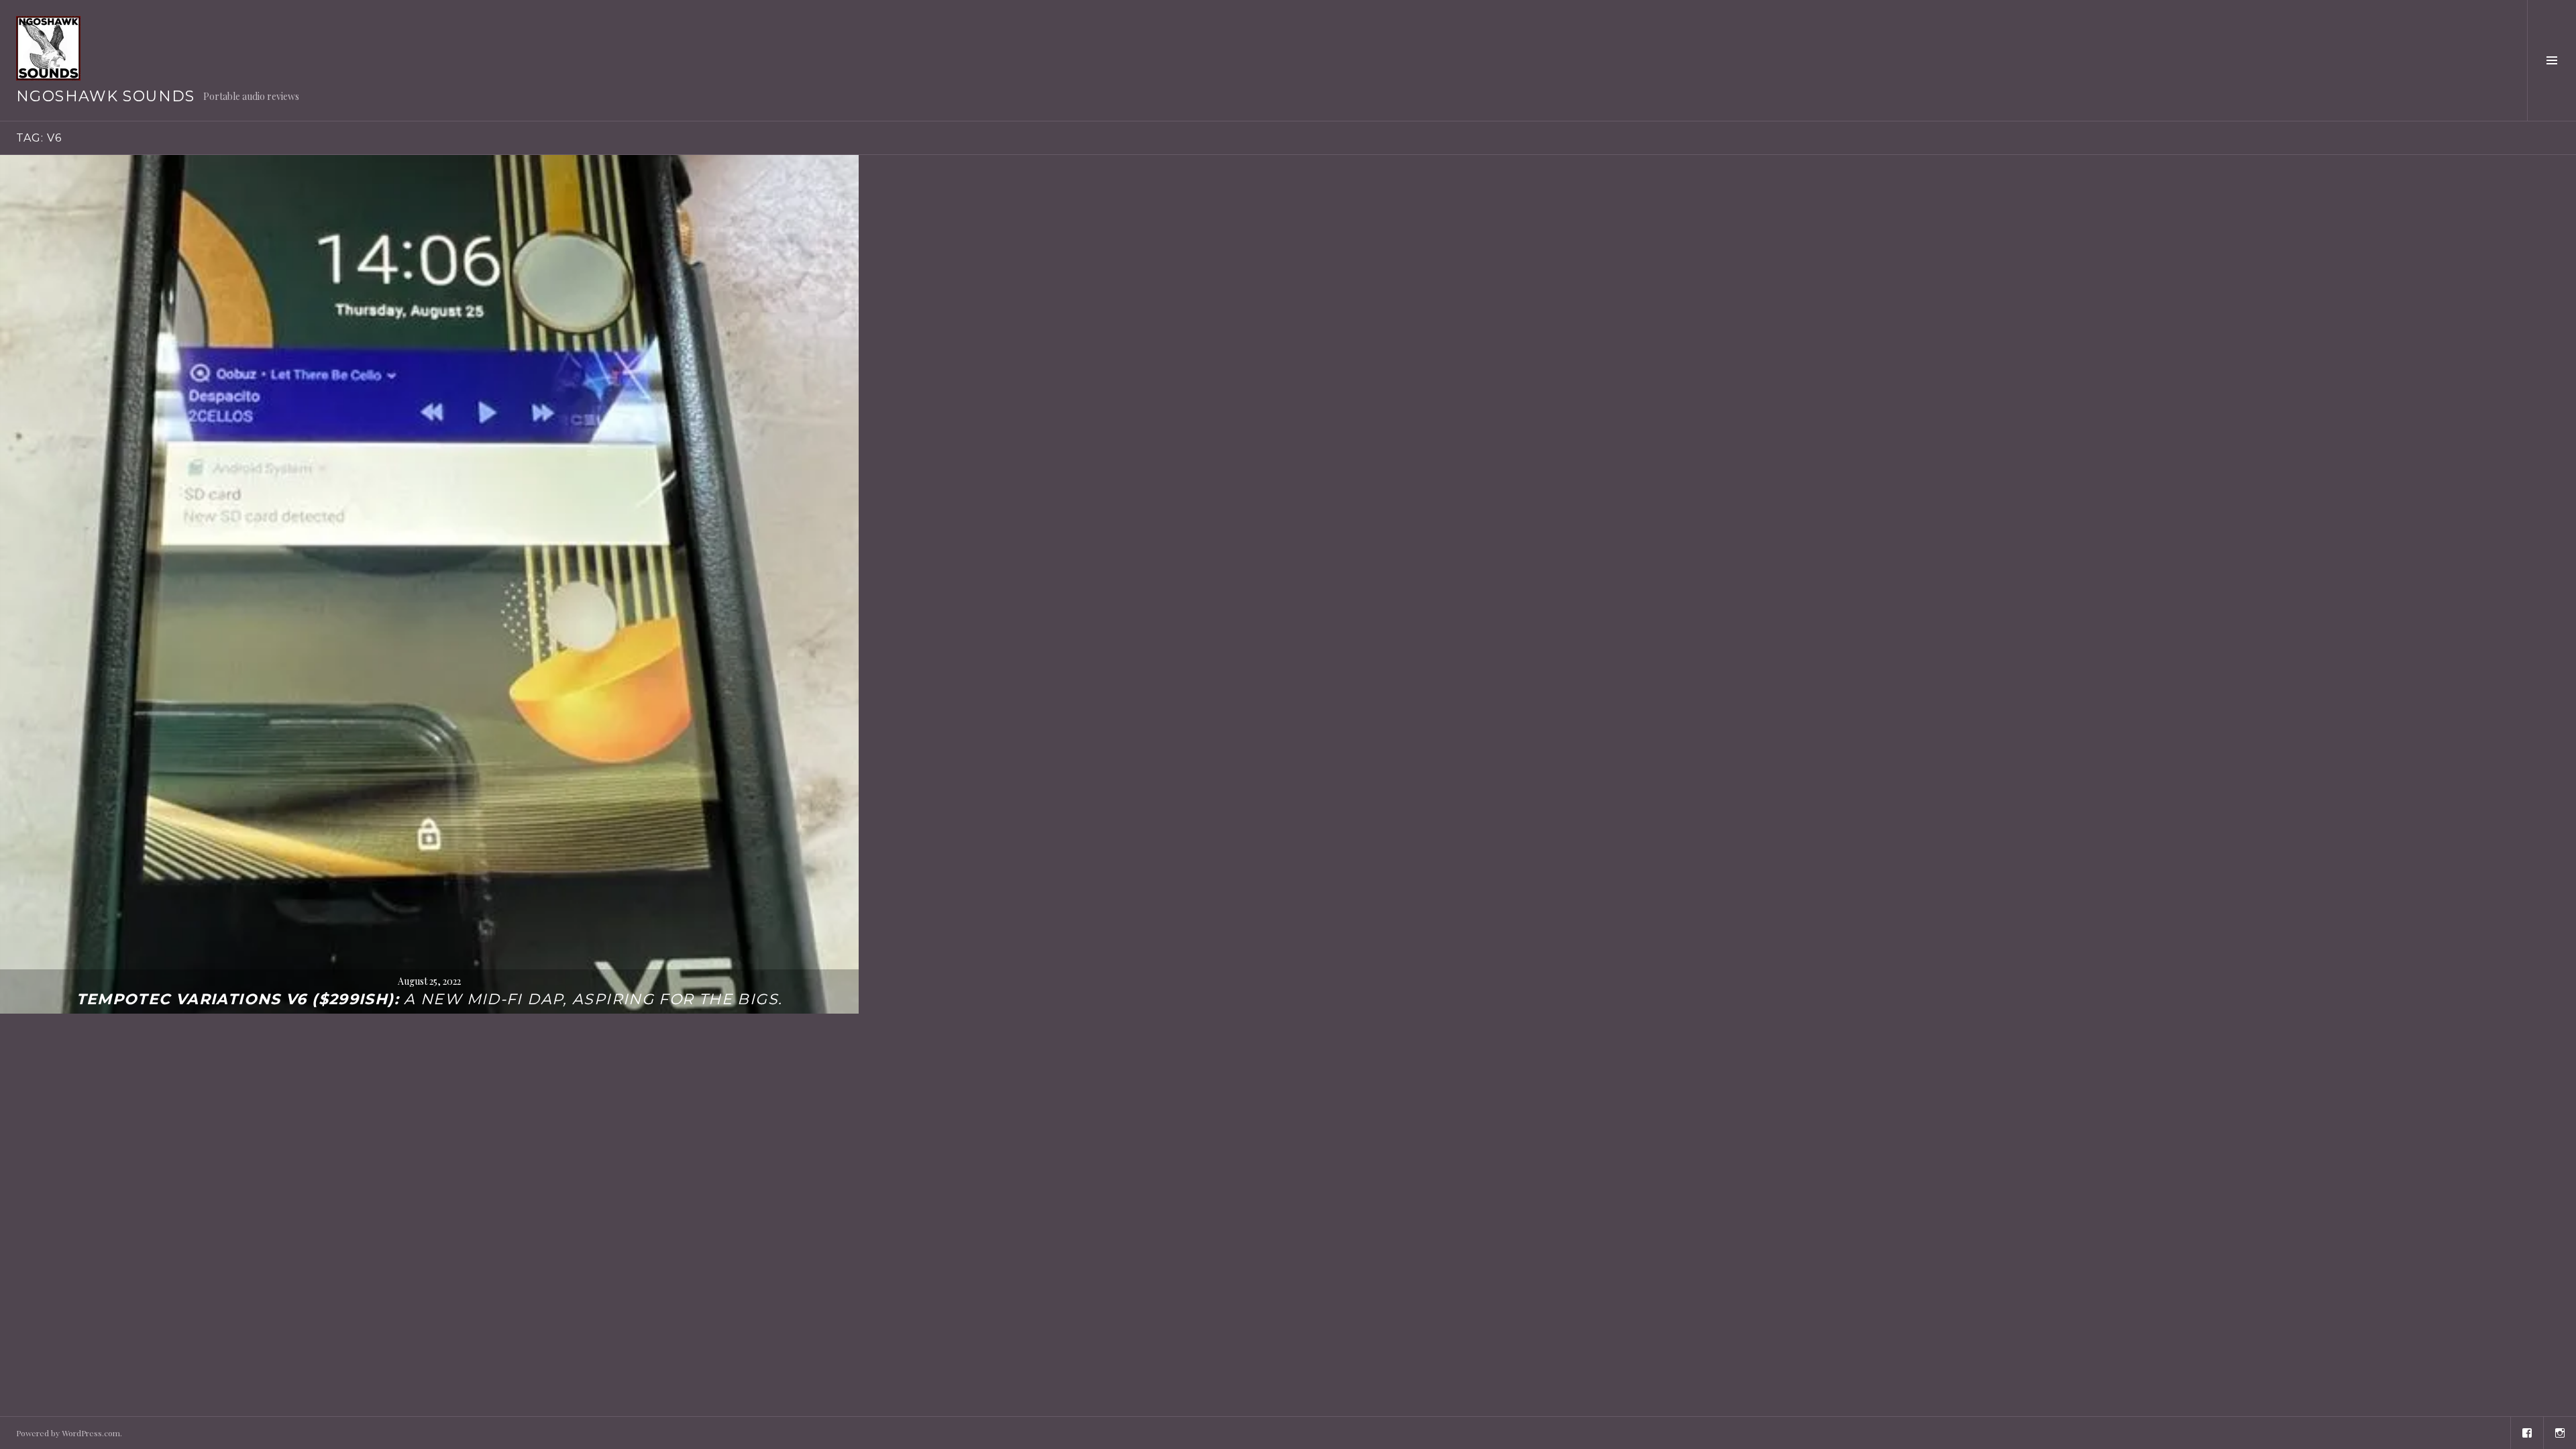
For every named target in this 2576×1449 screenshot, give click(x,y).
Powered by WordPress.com (68, 1433)
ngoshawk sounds (106, 96)
